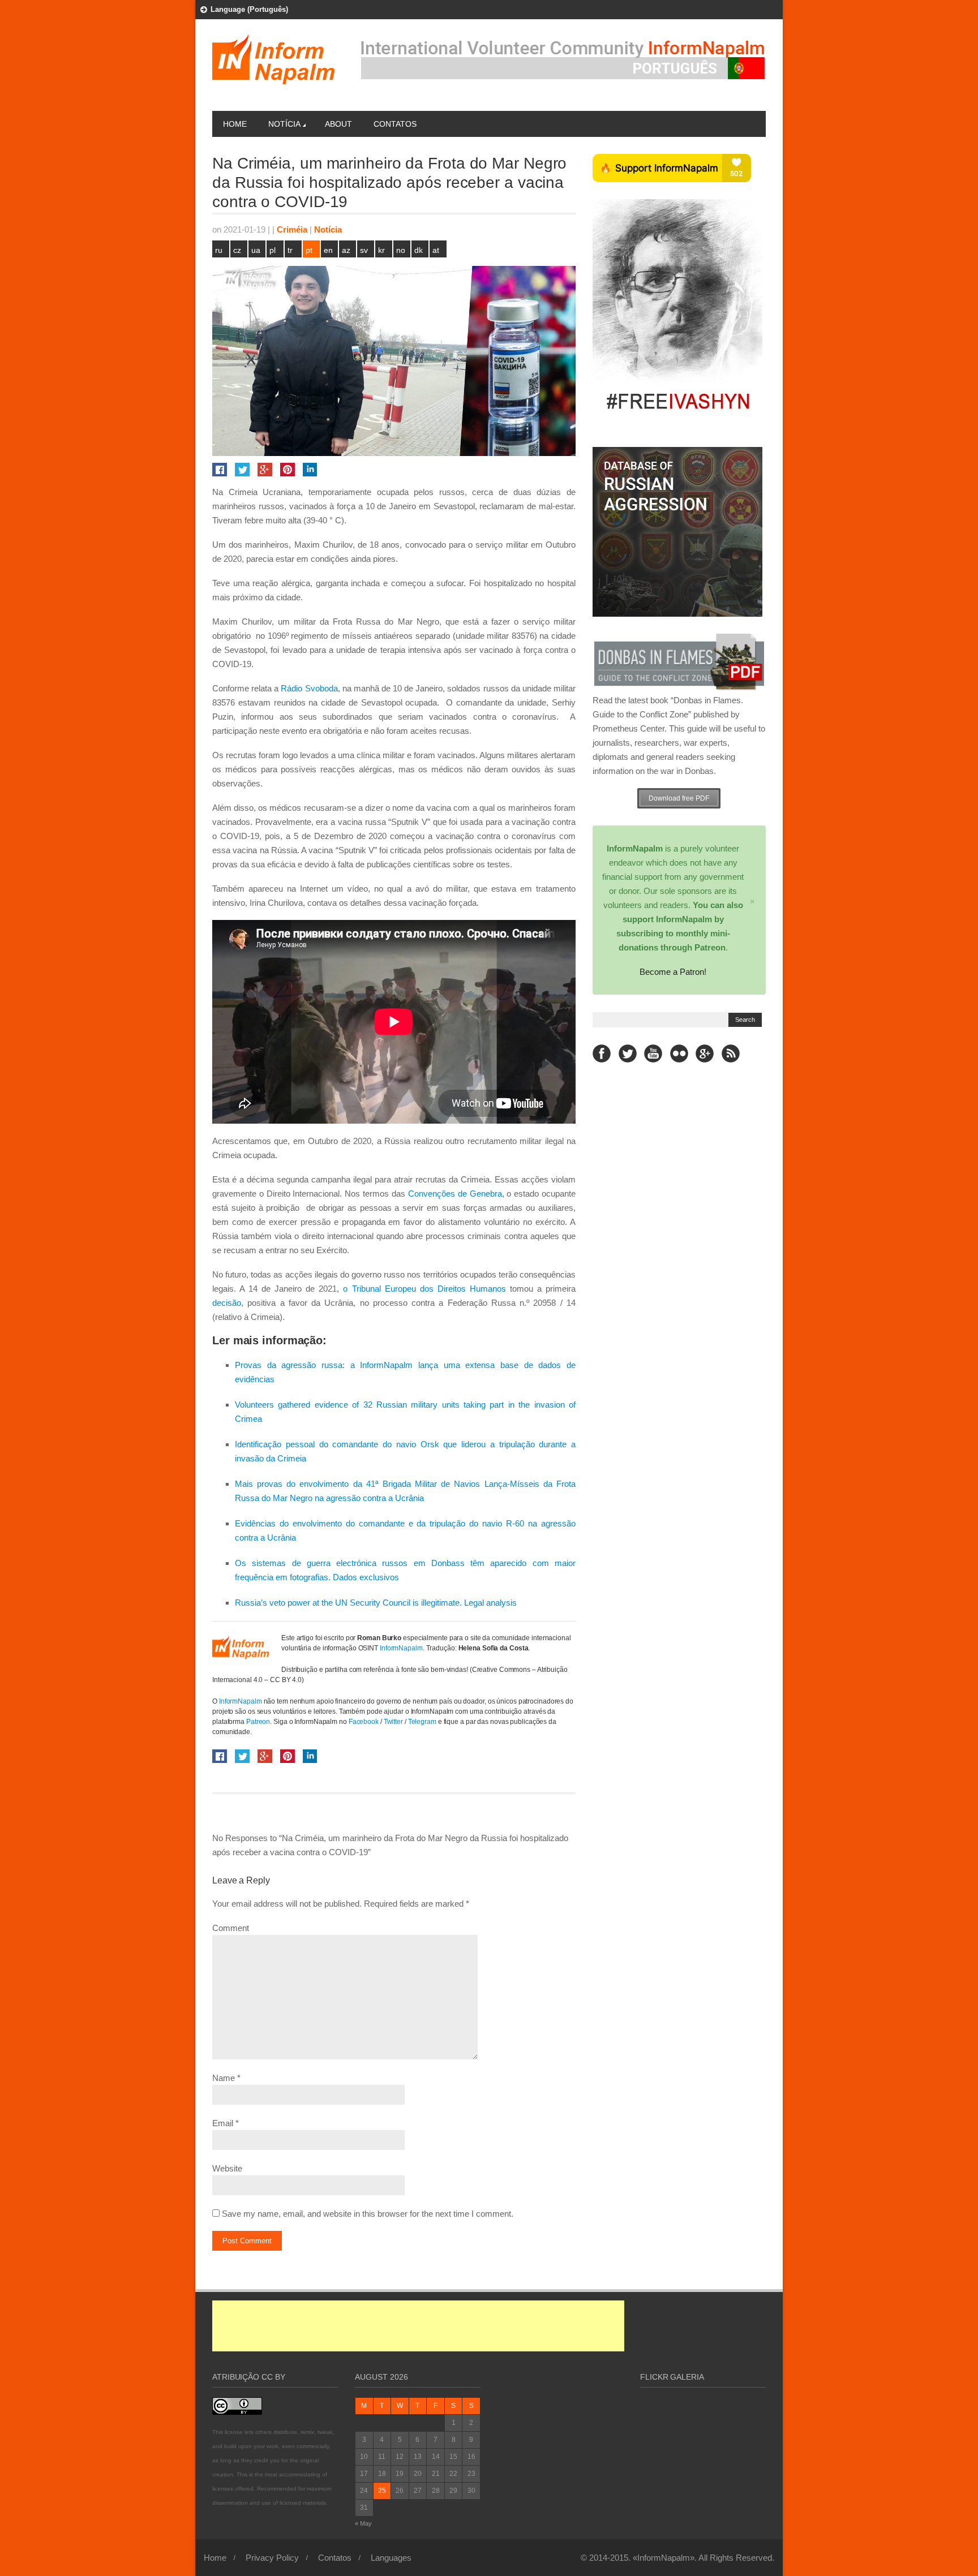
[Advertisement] (418, 2326)
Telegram (423, 1722)
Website (227, 2168)
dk (419, 250)
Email (223, 2123)
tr (290, 250)
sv (364, 250)
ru (219, 250)
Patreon (258, 1722)
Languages (391, 2558)
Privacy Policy (272, 2558)
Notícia (284, 124)
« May (363, 2523)
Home (235, 124)
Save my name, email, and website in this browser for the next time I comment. (368, 2214)
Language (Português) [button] (249, 9)
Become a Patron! (673, 972)
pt (309, 250)
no (401, 250)
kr (381, 250)
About (338, 124)
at (436, 250)
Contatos (395, 124)
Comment (231, 1928)
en (328, 250)
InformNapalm (401, 1648)
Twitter (393, 1722)
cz (237, 250)
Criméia (292, 229)
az (346, 250)
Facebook (364, 1722)
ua (256, 250)
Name (224, 2078)
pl (273, 250)
